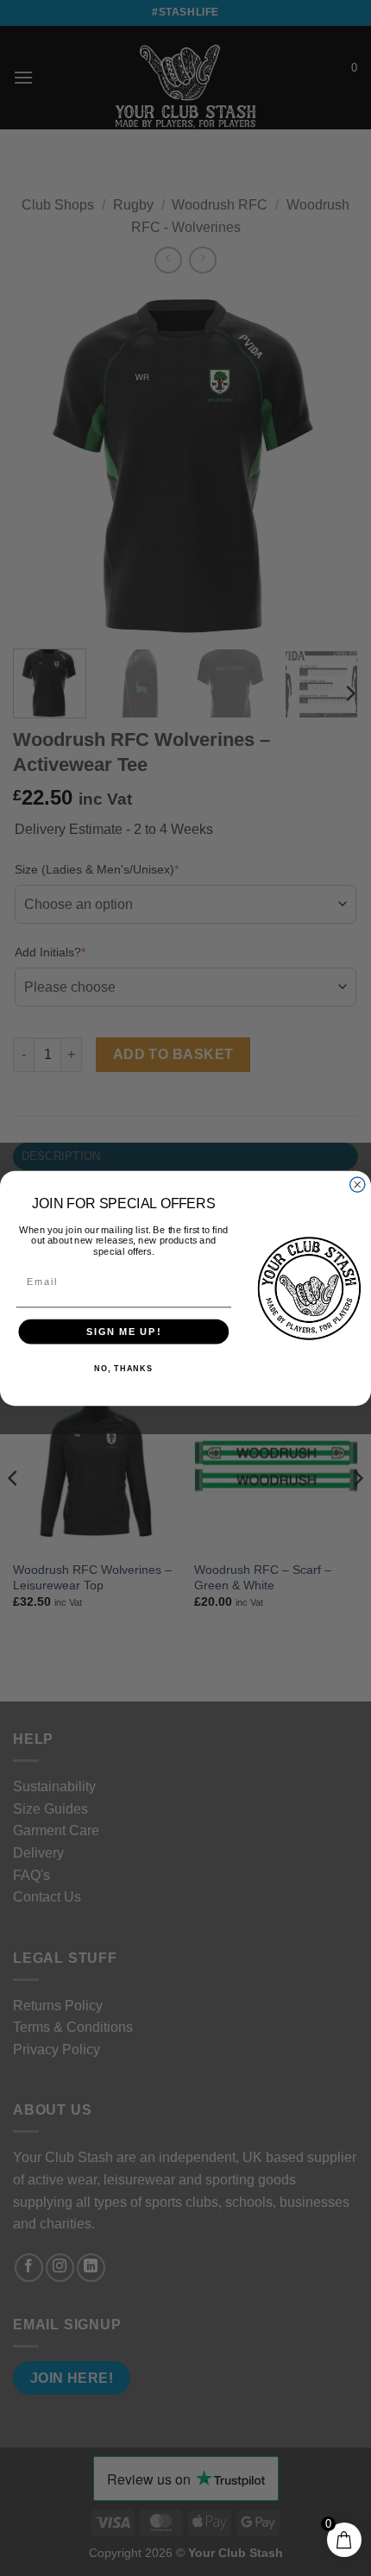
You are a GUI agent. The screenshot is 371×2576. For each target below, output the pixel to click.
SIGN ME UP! (124, 1331)
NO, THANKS (123, 1369)
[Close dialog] (358, 1185)
